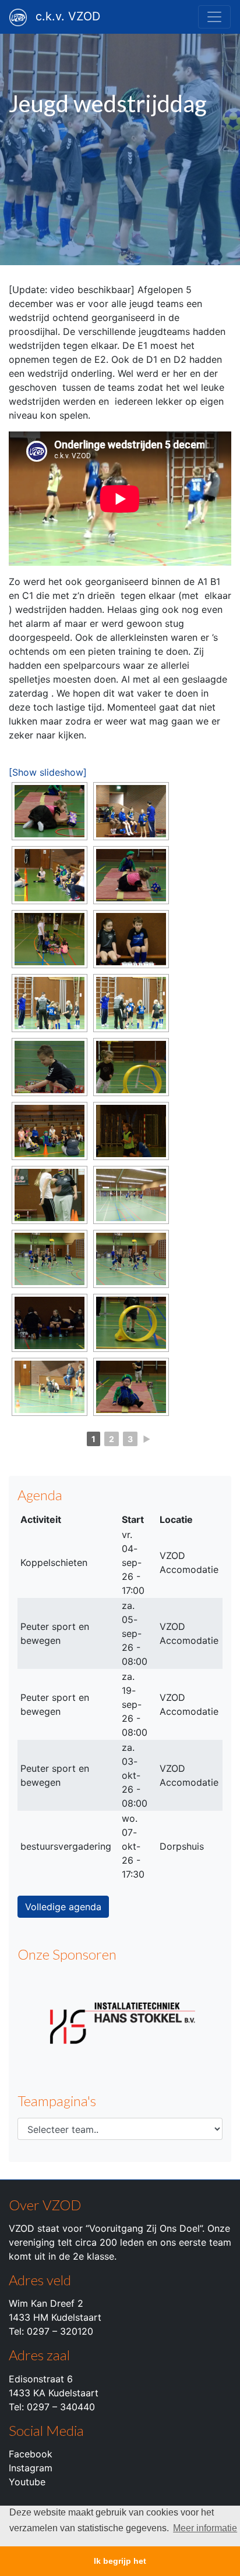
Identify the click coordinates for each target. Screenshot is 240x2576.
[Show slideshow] (48, 772)
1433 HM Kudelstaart (55, 2317)
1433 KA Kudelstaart (54, 2393)
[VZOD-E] (131, 811)
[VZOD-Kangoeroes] (50, 811)
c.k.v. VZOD (68, 16)
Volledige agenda (63, 1907)
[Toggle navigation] (214, 17)
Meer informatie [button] (205, 2528)
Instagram (31, 2468)
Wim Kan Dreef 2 (46, 2303)
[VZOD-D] (131, 1131)
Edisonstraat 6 (41, 2379)
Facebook (31, 2454)
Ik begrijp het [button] (120, 2561)
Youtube (27, 2482)
